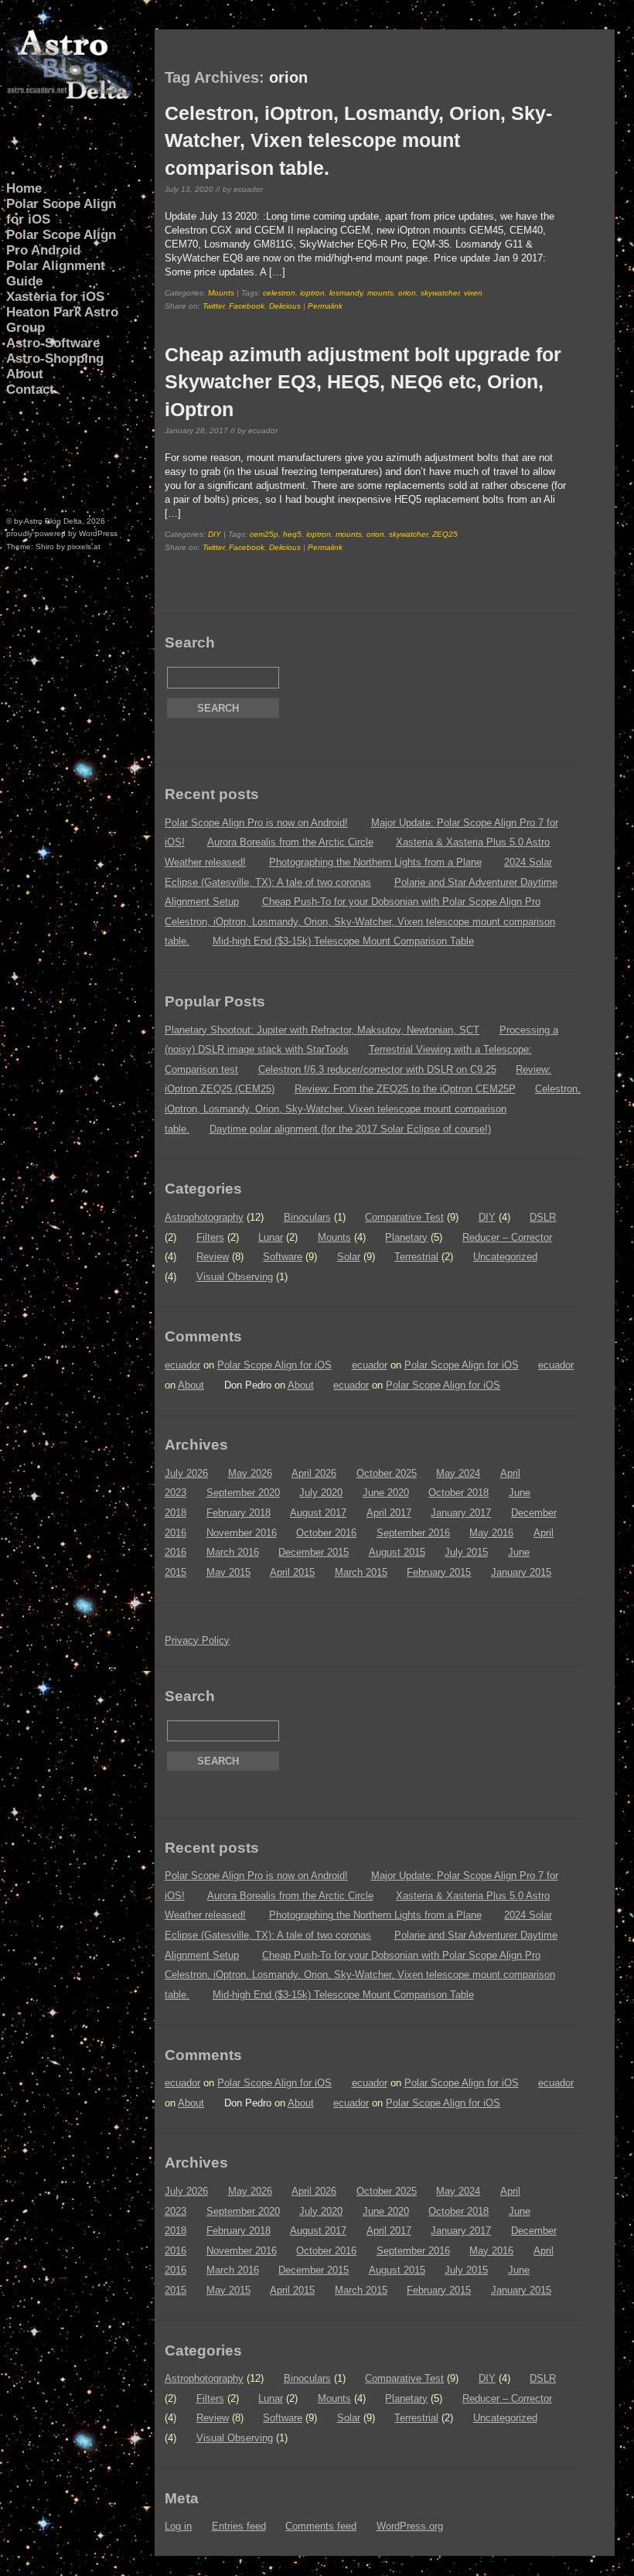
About (25, 374)
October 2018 (458, 1493)
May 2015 (228, 1572)
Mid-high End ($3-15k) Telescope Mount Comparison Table (343, 941)
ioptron (312, 293)
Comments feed (321, 2526)
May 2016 (491, 1533)
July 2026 (186, 1473)
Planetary (406, 1237)
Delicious (285, 306)
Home (24, 188)
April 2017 (389, 1513)
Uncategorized (505, 1257)
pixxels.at (84, 547)
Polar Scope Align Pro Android (61, 243)
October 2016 (326, 1533)
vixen (473, 293)
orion (407, 293)
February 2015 (439, 1572)
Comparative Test (404, 1217)
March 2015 (361, 1572)
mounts (380, 293)
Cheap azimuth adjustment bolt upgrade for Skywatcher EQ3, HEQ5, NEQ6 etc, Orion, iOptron (363, 381)
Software (283, 1257)
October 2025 (387, 1473)
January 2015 (521, 1572)
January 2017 (461, 1513)
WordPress (98, 533)
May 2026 (250, 1473)
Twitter (213, 306)
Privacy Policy (197, 1640)
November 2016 (242, 1533)
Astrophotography (204, 1217)
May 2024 (458, 1473)
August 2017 (318, 1513)
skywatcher (440, 293)
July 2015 (466, 1552)
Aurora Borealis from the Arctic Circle (290, 842)
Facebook (247, 306)
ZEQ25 (445, 534)
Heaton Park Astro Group (62, 320)
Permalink (325, 306)
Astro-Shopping (55, 359)
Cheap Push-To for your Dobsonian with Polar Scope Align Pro (401, 902)
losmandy (346, 293)
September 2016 (413, 1533)
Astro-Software (53, 343)
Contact (30, 389)
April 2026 (314, 1473)
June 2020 (386, 1493)
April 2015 (292, 1572)
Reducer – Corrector (507, 1237)
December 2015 (314, 1552)
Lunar (271, 1237)
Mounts (221, 293)
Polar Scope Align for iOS (61, 212)
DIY (215, 534)
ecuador (182, 1365)
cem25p (264, 534)
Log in (178, 2526)
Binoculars (307, 1217)
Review (213, 1257)
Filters (210, 1237)
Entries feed (239, 2526)
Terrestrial (416, 1257)
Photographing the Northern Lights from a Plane (375, 862)
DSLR (543, 1217)
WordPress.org (410, 2526)
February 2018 (239, 1513)
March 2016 (233, 1552)
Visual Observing (235, 1277)
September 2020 (243, 1493)
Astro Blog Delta (53, 521)
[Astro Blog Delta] (70, 96)
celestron (279, 293)
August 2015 (397, 1552)
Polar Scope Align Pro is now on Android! (256, 823)
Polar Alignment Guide (56, 273)
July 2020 (321, 1493)
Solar (349, 1257)
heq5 (292, 534)
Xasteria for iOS (55, 297)
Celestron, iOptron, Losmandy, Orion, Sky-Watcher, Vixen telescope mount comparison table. (358, 140)
